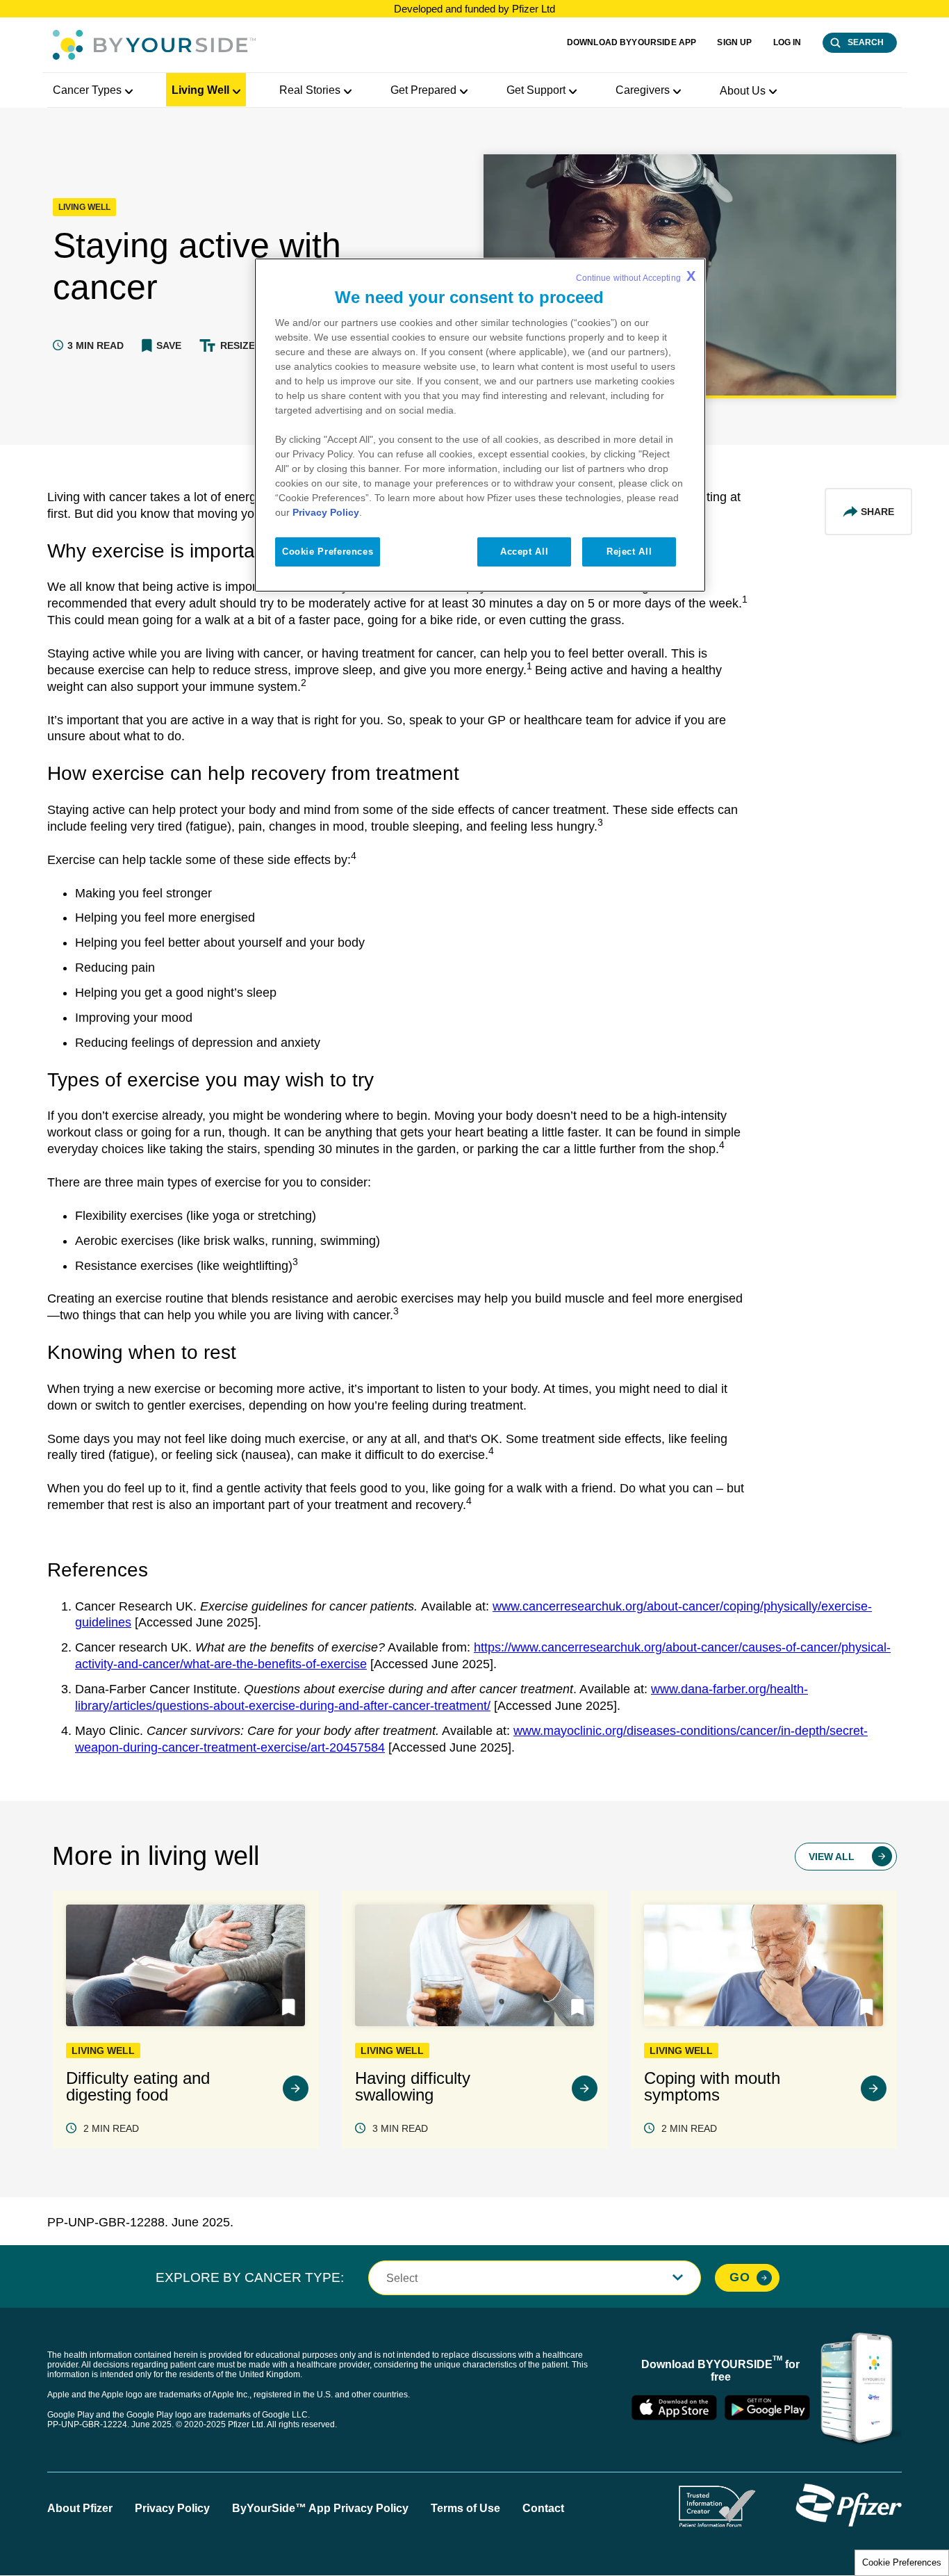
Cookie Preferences (902, 2562)
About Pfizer (80, 2508)
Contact (543, 2508)
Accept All (524, 552)
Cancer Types (87, 90)
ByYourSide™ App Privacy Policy (320, 2508)
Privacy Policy (172, 2508)
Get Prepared (423, 90)
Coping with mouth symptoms (712, 2087)
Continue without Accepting (636, 276)
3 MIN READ (400, 2128)
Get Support (536, 90)
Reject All (629, 552)
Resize (238, 345)
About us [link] (743, 91)
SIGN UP (734, 42)
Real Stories (310, 90)
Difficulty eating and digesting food (138, 2087)
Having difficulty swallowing (413, 2087)
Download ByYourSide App (632, 42)
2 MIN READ (111, 2128)
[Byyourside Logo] (154, 45)
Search (866, 42)
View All (832, 1857)
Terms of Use (465, 2508)
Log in (787, 42)
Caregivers (643, 90)
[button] (162, 345)
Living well (200, 90)
